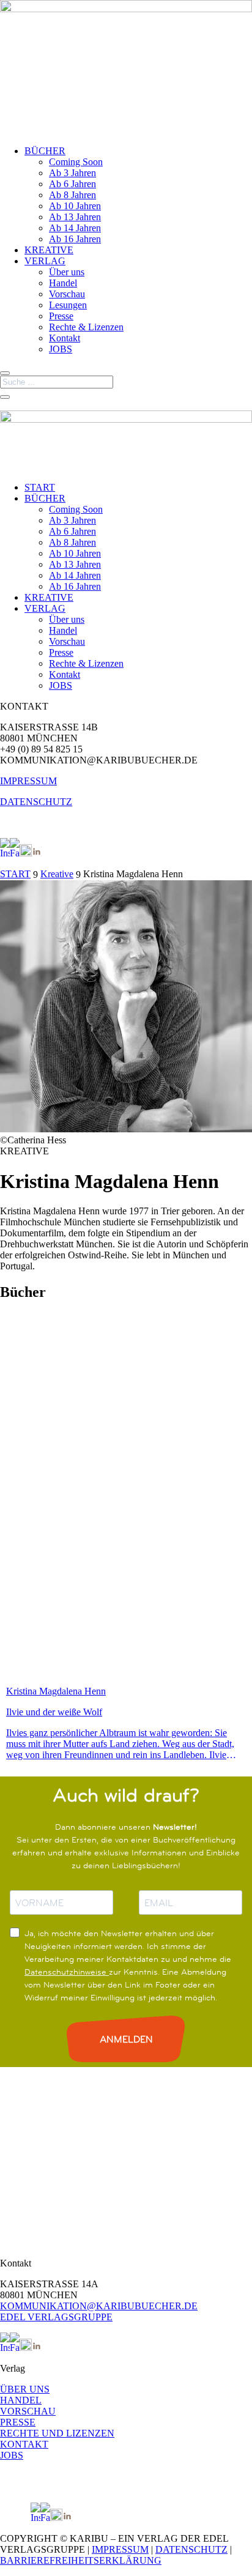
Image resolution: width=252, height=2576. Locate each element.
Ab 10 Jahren (75, 206)
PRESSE (18, 2422)
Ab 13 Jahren (75, 217)
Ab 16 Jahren (75, 239)
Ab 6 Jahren (72, 184)
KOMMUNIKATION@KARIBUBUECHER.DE (99, 2306)
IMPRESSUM (28, 781)
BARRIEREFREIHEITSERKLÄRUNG (81, 2560)
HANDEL (21, 2400)
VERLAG (45, 261)
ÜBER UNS (25, 2389)
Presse (61, 316)
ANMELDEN (126, 2039)
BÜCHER (45, 151)
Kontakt (65, 338)
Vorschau (67, 294)
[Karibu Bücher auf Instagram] (5, 853)
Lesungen (68, 305)
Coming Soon (76, 162)
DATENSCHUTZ (36, 802)
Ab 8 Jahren (72, 195)
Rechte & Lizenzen (86, 327)
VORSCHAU (28, 2411)
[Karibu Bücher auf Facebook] (15, 853)
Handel (63, 283)
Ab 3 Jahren (72, 173)
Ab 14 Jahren (75, 228)
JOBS (61, 349)
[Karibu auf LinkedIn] (37, 853)
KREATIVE (49, 250)
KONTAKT (24, 2444)
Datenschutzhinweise (67, 1972)
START (40, 487)
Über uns (67, 272)
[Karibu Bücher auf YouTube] (26, 853)
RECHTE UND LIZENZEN (57, 2433)
